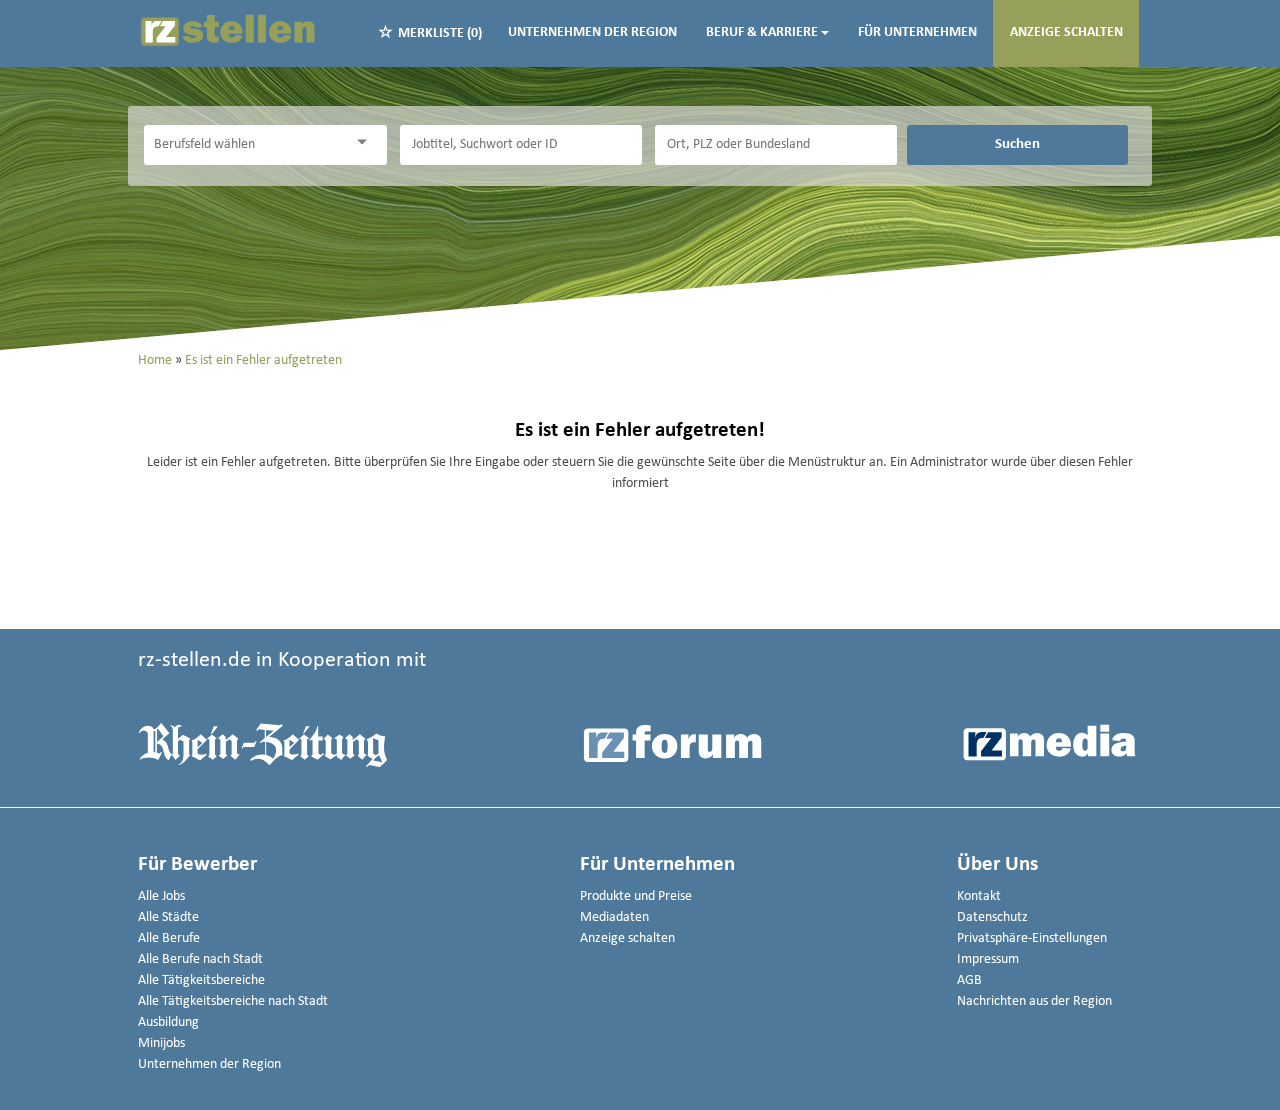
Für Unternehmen (917, 32)
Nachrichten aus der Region (1034, 1001)
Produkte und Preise (636, 896)
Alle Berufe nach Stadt (200, 959)
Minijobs (161, 1043)
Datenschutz (992, 917)
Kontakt (979, 896)
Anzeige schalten (1066, 32)
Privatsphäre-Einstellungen (1032, 938)
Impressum (988, 959)
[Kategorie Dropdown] (367, 142)
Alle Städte (168, 917)
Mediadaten (614, 917)
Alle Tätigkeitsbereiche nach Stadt (233, 1001)
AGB (969, 980)
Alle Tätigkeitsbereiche (201, 980)
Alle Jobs (161, 896)
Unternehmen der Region (592, 32)
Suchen (1017, 144)
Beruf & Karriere (762, 32)
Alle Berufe (169, 938)
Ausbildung (168, 1022)
